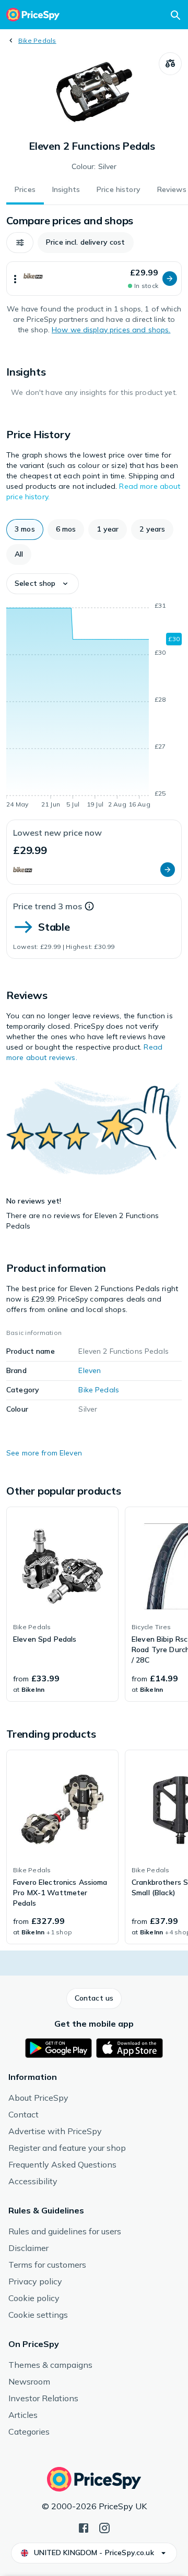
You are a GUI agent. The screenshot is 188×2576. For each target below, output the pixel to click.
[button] (20, 243)
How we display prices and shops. (111, 330)
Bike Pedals (37, 40)
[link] (62, 1604)
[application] (94, 707)
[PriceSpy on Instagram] (104, 2527)
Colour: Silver (94, 166)
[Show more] (15, 279)
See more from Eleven (44, 1453)
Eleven (90, 1370)
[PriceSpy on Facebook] (84, 2527)
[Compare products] (170, 64)
